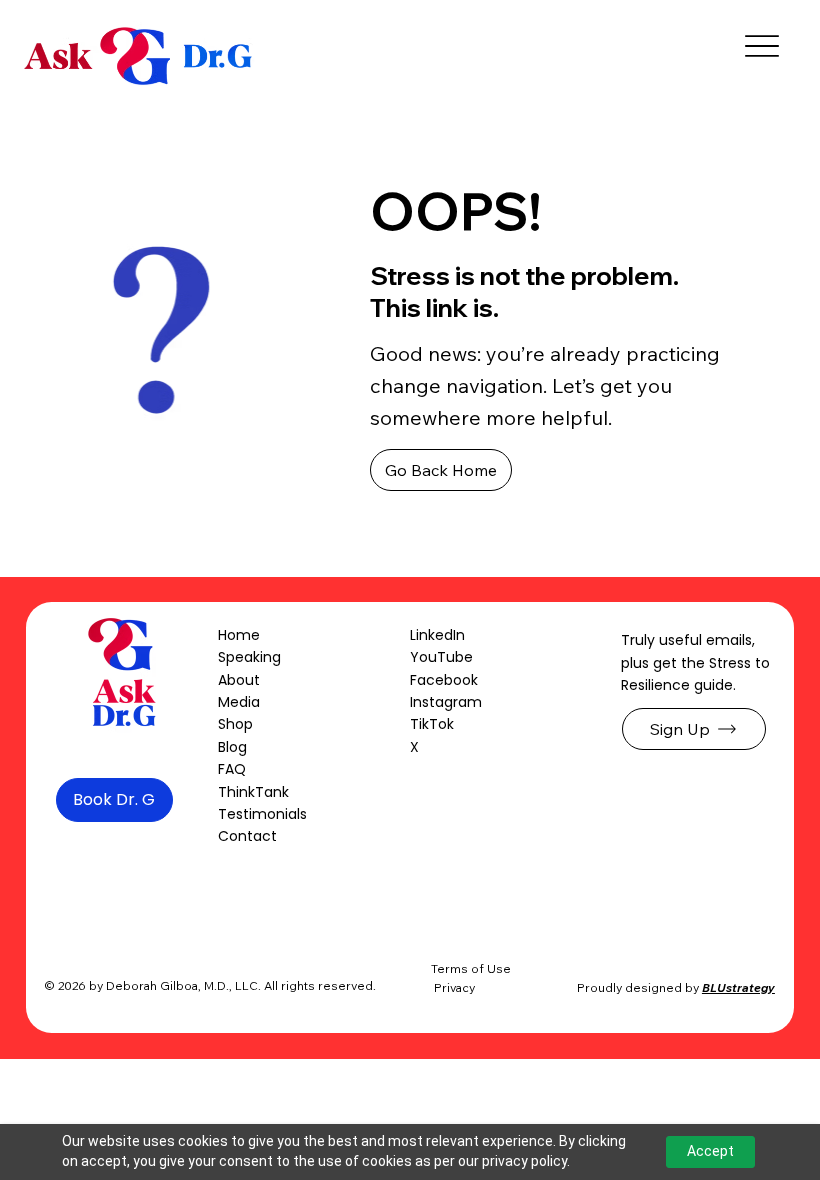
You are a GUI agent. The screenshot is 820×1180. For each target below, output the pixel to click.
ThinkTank (253, 792)
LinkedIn (437, 635)
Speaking (249, 657)
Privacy (454, 987)
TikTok (432, 724)
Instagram (446, 702)
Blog (232, 747)
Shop (235, 724)
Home (239, 635)
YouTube (441, 657)
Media (239, 702)
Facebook (444, 680)
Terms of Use (471, 968)
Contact (247, 836)
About (239, 680)
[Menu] (761, 46)
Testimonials (262, 814)
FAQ (232, 769)
